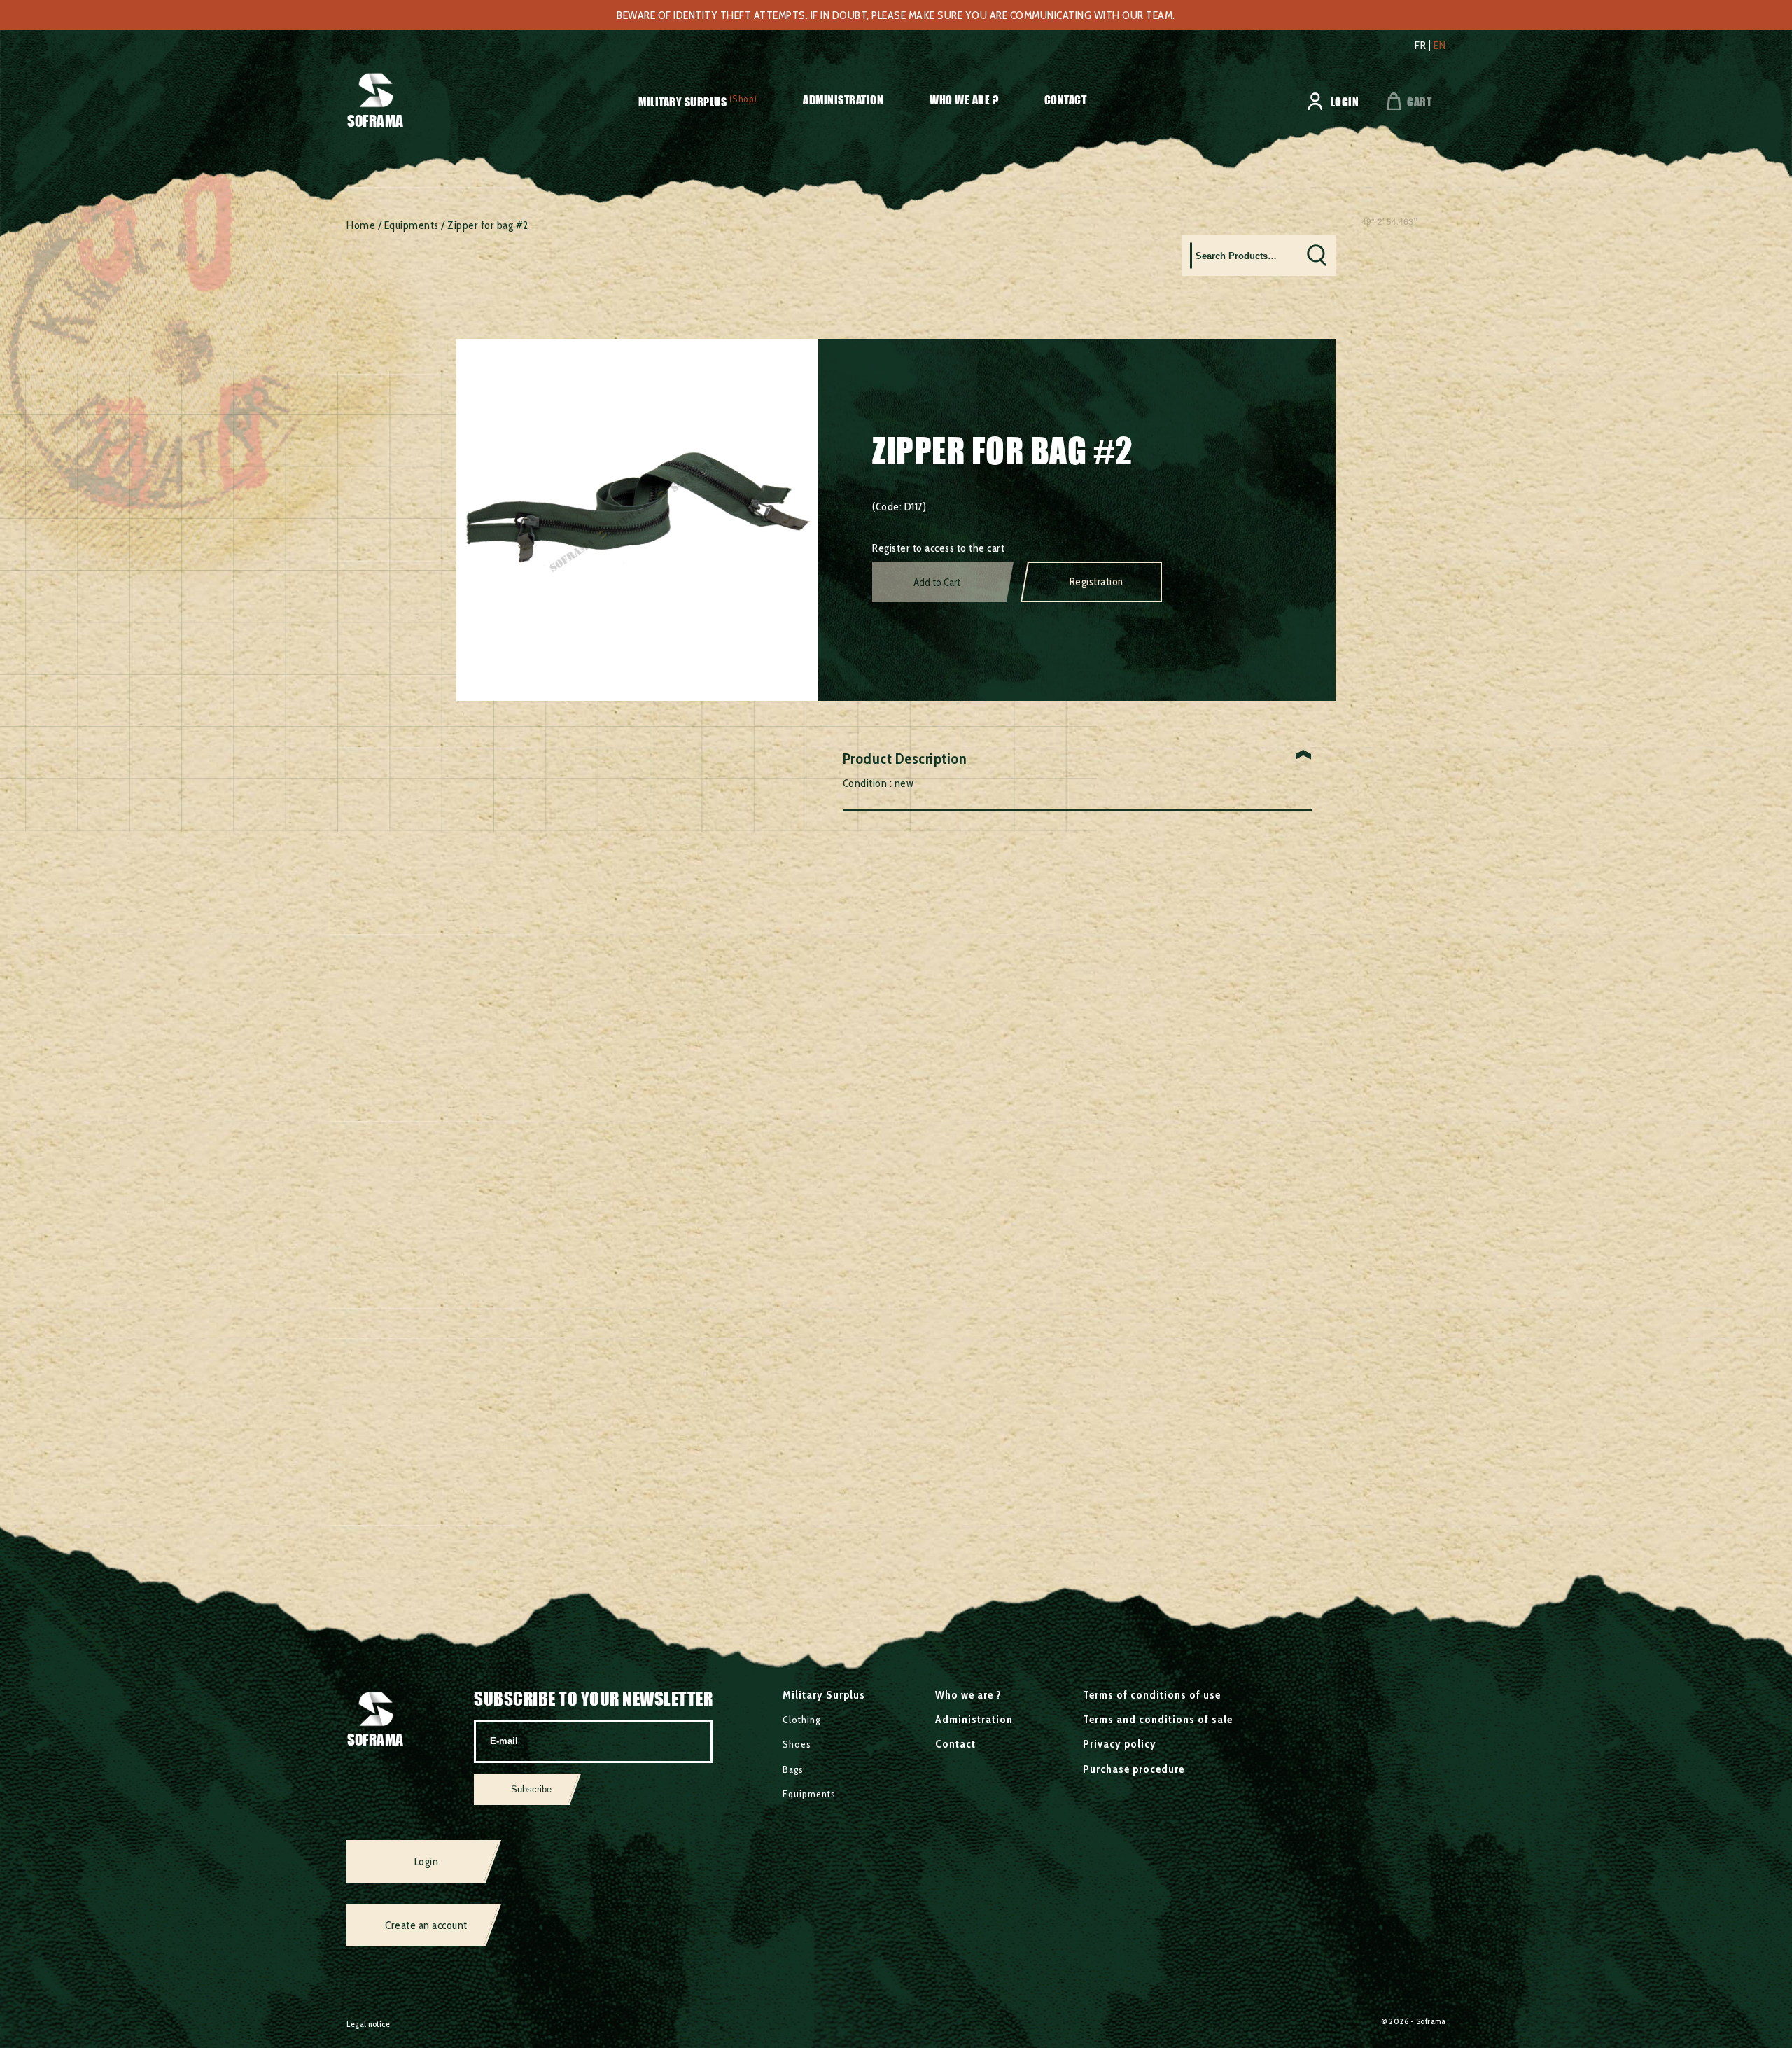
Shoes (797, 1744)
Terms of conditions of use (1152, 1695)
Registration (1097, 582)
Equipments (412, 225)
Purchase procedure (1134, 1769)
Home (361, 225)
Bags (793, 1769)
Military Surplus (682, 102)
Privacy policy (1120, 1744)
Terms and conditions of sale (1158, 1719)
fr (1420, 46)
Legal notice (368, 2024)
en (1440, 46)
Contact (1066, 100)
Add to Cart (937, 583)
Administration (843, 100)
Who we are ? (964, 100)
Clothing (801, 1720)
